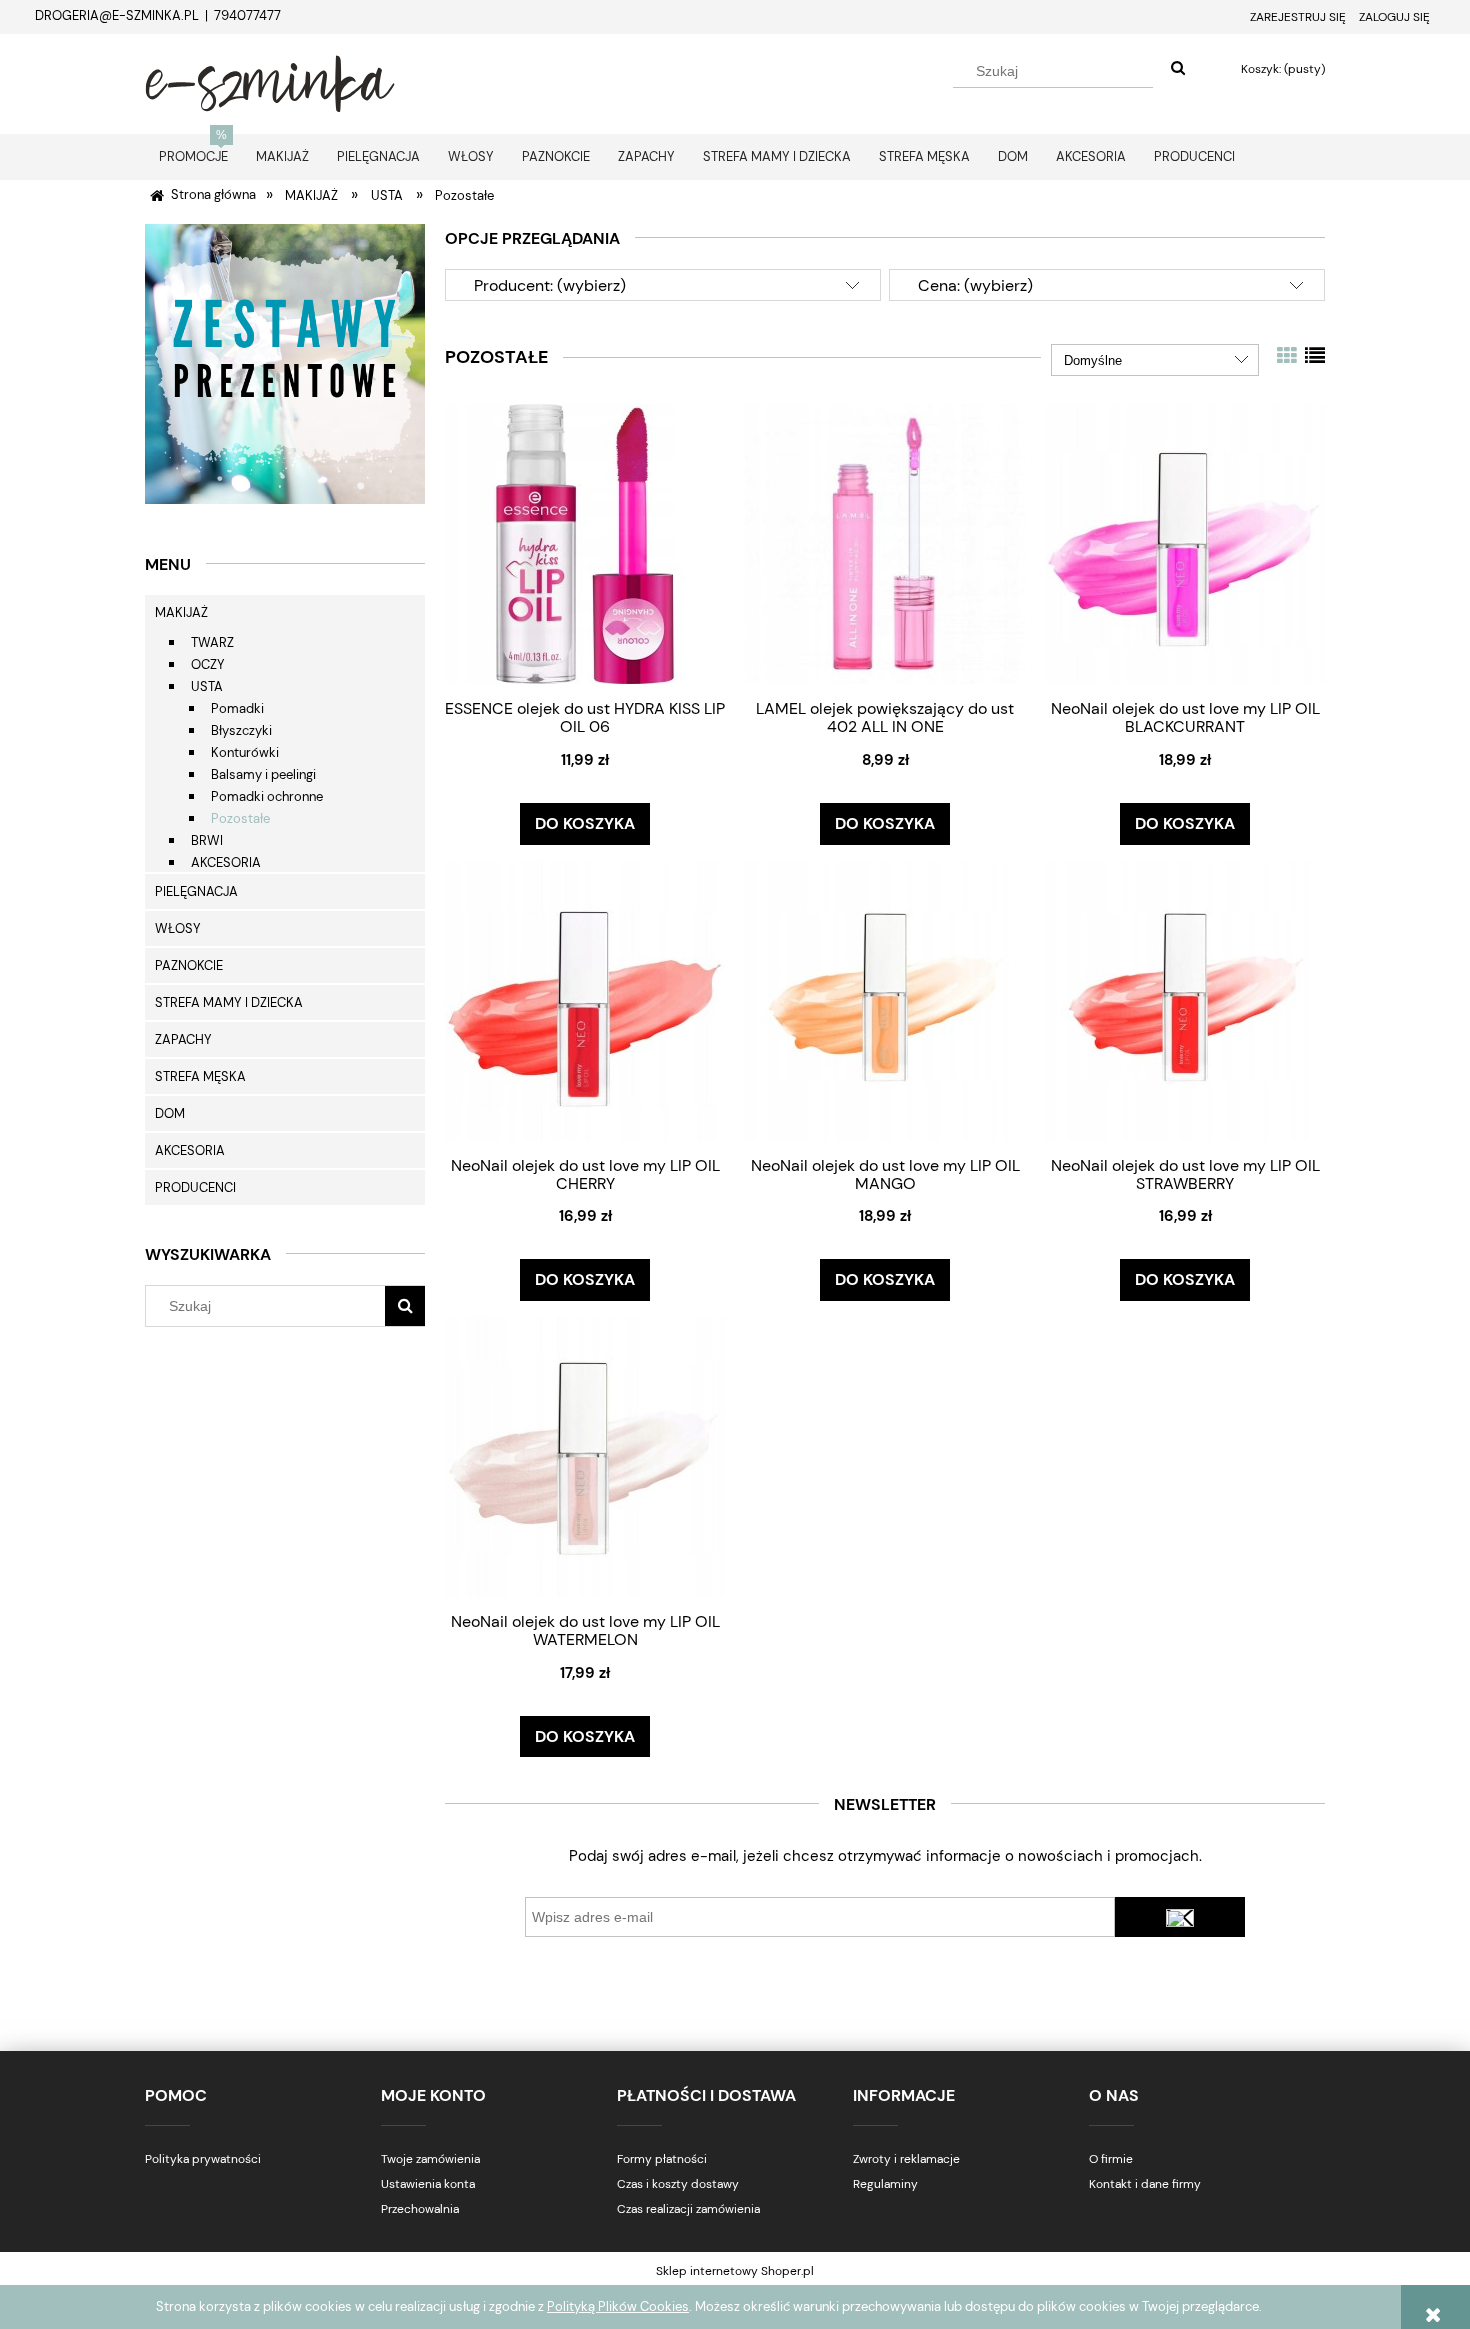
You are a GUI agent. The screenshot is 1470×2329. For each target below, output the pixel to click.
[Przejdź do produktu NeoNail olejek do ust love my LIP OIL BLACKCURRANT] (1185, 543)
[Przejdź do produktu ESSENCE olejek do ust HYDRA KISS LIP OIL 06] (585, 543)
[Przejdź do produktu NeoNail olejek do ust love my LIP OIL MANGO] (885, 1000)
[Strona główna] (270, 81)
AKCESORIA (226, 862)
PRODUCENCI (195, 1187)
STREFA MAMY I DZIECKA (229, 1002)
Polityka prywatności (203, 2159)
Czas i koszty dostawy (678, 2184)
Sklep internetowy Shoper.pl (735, 2271)
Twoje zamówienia (430, 2159)
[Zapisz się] (1180, 1917)
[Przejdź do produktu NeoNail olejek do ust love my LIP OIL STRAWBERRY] (1185, 1000)
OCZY (208, 664)
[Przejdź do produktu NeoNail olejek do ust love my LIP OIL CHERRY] (585, 1000)
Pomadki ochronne (267, 796)
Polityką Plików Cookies (618, 2306)
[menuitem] (193, 156)
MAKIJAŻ (181, 612)
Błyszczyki (241, 730)
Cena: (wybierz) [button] (975, 285)
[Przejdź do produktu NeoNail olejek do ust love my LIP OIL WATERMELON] (585, 1456)
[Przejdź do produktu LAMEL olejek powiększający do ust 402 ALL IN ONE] (885, 543)
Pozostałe (240, 818)
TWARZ (212, 642)
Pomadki (237, 708)
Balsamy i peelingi (263, 774)
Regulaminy (885, 2184)
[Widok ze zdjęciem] (1287, 356)
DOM (170, 1113)
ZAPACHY (183, 1039)
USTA (207, 686)
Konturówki (245, 752)
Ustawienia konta (428, 2184)
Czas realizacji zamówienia (688, 2209)
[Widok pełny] (1315, 356)
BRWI (207, 840)
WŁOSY (178, 928)
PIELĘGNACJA (196, 891)
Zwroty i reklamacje (906, 2159)
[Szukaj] (1178, 69)
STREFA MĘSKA (200, 1076)
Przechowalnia (420, 2209)
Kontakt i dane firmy (1145, 2184)
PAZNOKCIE (189, 965)
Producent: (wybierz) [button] (550, 285)
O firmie (1111, 2159)
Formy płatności (662, 2159)
